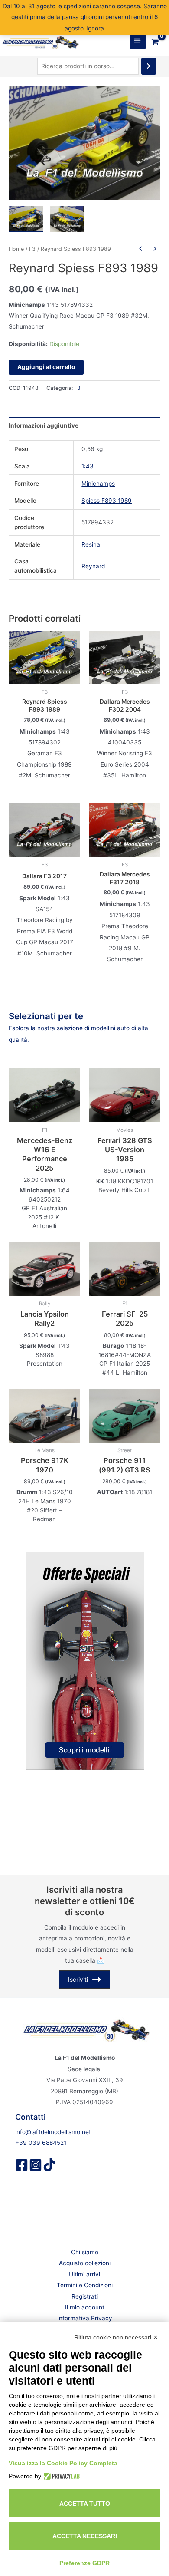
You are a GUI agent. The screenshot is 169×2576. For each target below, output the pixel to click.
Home (16, 249)
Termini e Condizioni (85, 2285)
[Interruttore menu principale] (138, 41)
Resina (91, 544)
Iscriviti (78, 1980)
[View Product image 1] (26, 219)
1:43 (88, 466)
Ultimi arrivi (84, 2274)
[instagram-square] (36, 2165)
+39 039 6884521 (41, 2143)
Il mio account (85, 2307)
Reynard (93, 566)
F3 (32, 249)
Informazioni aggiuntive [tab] (44, 425)
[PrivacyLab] (60, 2476)
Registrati (85, 2296)
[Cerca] (149, 66)
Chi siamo (85, 2252)
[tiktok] (49, 2165)
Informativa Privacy (85, 2318)
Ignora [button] (95, 28)
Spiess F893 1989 (107, 501)
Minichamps (98, 484)
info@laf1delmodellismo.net (53, 2132)
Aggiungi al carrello (46, 367)
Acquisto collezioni (85, 2263)
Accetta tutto (85, 2504)
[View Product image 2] (67, 219)
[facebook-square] (22, 2165)
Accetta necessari (85, 2536)
